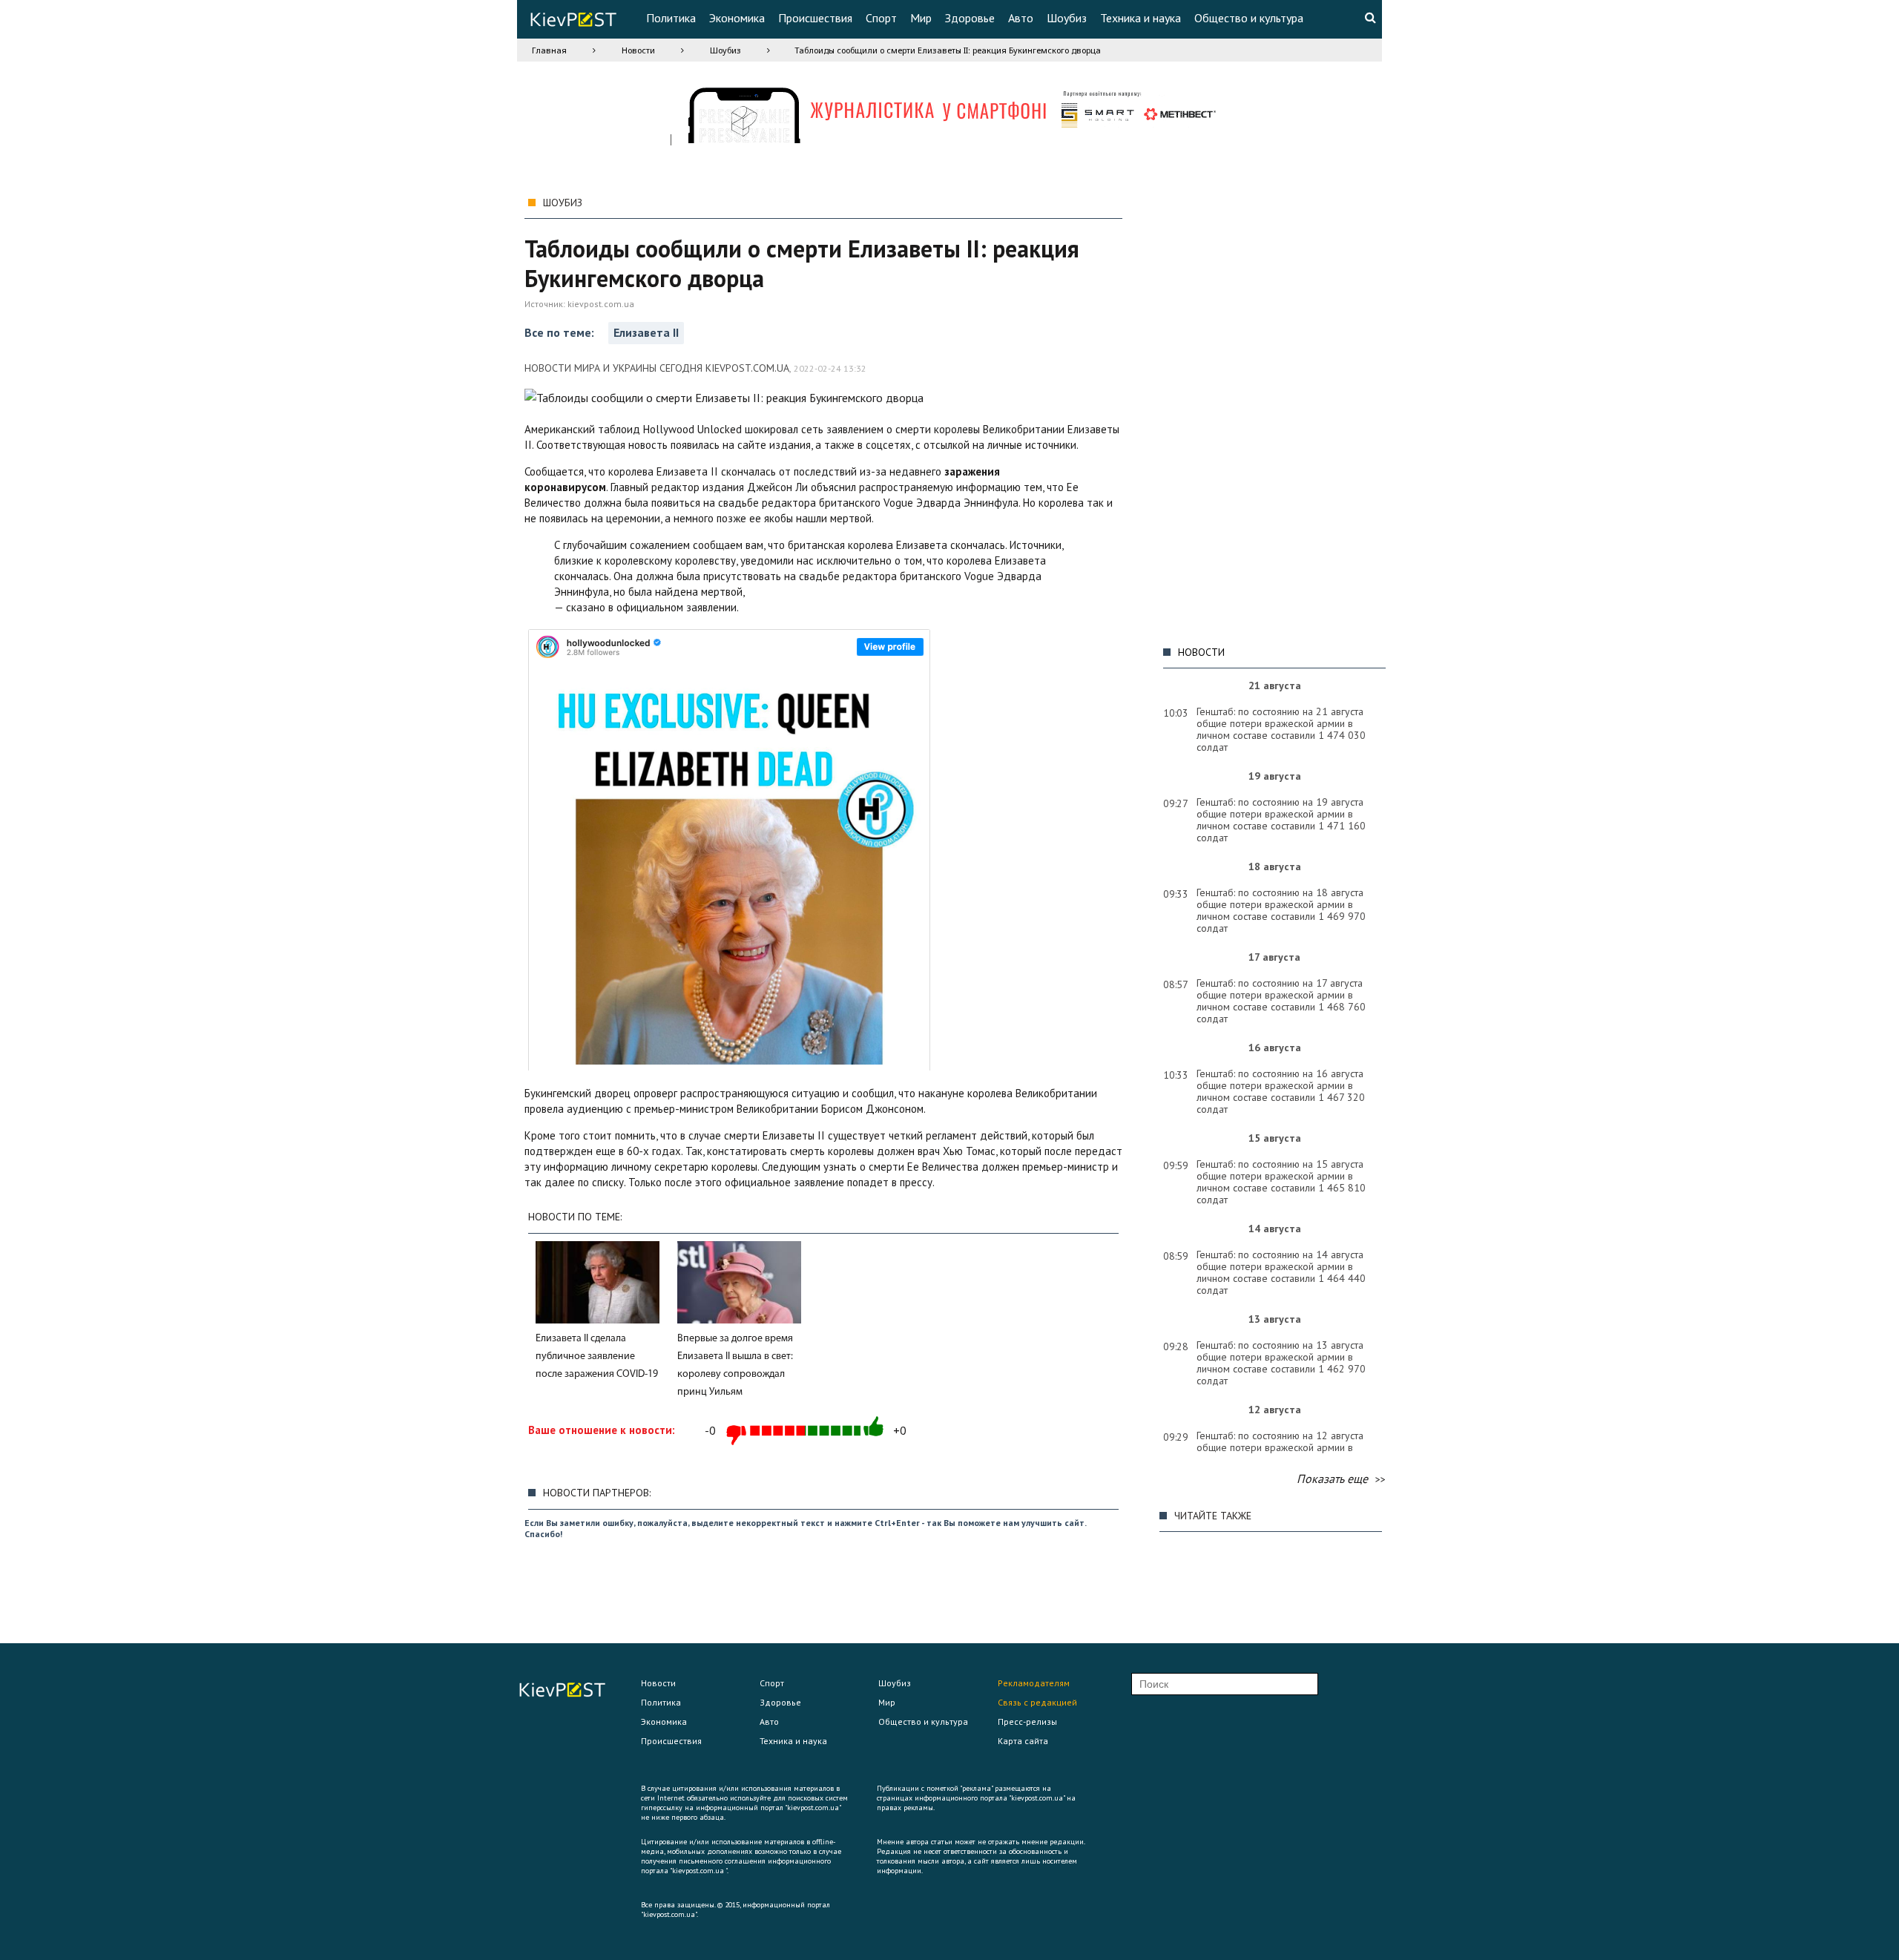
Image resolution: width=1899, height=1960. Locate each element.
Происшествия (815, 18)
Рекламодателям (1034, 1683)
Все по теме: (561, 332)
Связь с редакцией (1037, 1702)
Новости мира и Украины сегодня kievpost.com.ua (657, 368)
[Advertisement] (1271, 412)
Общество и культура (1249, 18)
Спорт (881, 18)
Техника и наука (1141, 18)
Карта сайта (1023, 1741)
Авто (1021, 18)
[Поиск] (1370, 17)
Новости (638, 50)
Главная (549, 50)
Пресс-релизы (1027, 1721)
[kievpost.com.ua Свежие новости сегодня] (573, 22)
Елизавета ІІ (646, 332)
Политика (671, 18)
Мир (921, 18)
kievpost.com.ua (601, 304)
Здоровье (970, 18)
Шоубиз (1067, 18)
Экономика (737, 18)
